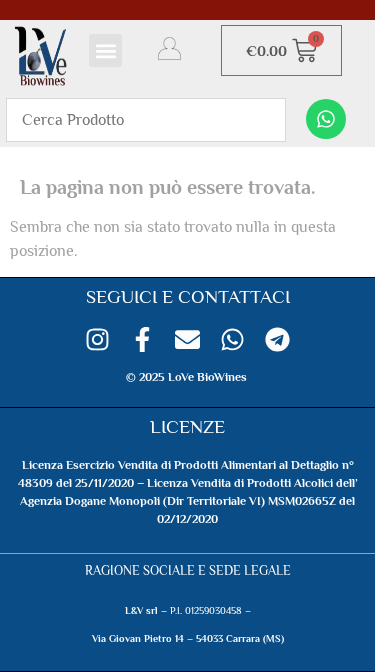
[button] (105, 50)
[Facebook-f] (142, 339)
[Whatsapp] (326, 119)
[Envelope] (187, 339)
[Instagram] (97, 339)
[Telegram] (277, 339)
